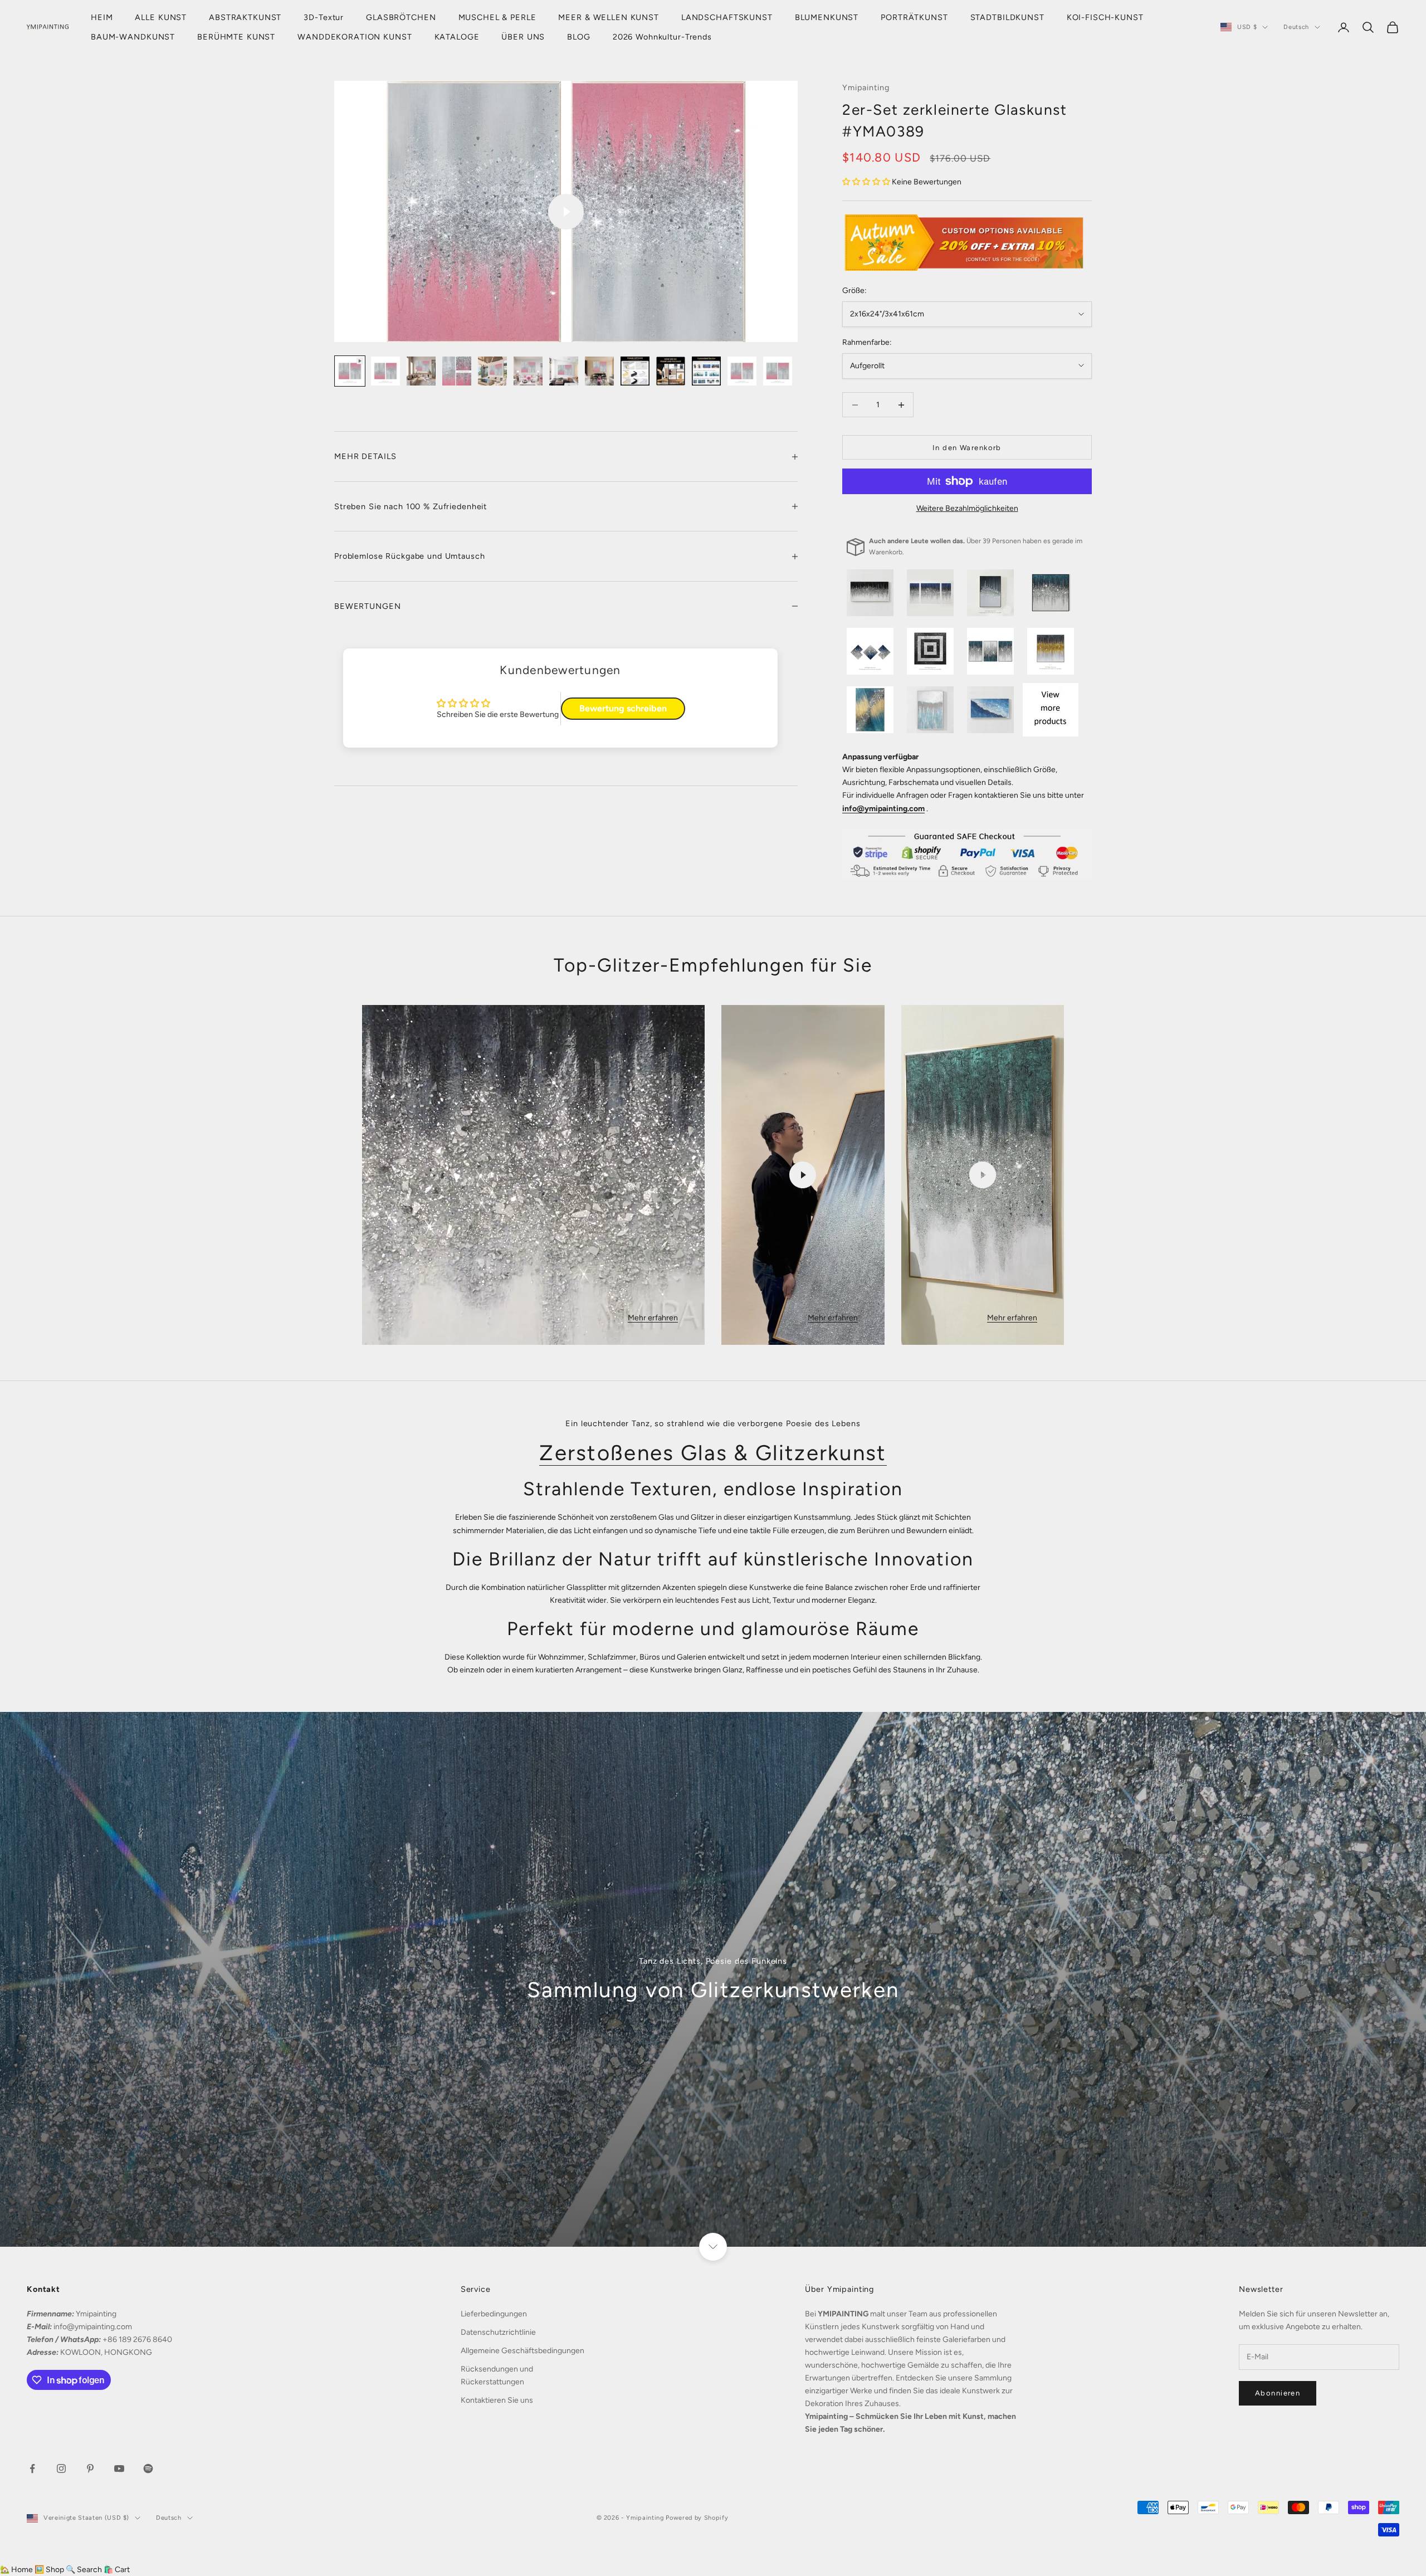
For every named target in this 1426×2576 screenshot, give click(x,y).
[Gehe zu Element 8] (599, 371)
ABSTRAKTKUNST (245, 17)
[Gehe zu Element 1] (350, 371)
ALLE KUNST (161, 17)
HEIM (102, 17)
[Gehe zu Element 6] (528, 371)
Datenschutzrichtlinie (498, 2332)
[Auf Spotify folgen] (148, 2468)
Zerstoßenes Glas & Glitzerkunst (713, 1453)
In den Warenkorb (967, 448)
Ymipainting (866, 87)
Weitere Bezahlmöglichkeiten (967, 508)
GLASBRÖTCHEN (401, 17)
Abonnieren (1278, 2393)
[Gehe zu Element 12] (742, 371)
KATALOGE (457, 37)
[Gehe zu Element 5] (492, 371)
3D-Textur (324, 17)
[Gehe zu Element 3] (421, 371)
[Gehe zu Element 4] (457, 371)
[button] (867, 182)
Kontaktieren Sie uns (497, 2400)
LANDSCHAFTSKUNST (727, 17)
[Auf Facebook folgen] (32, 2468)
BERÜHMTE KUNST (236, 37)
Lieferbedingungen (494, 2314)
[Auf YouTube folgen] (119, 2468)
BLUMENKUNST (827, 17)
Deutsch (1296, 27)
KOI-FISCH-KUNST (1105, 17)
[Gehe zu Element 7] (564, 371)
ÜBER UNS (523, 37)
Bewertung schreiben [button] (623, 708)
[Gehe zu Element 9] (635, 371)
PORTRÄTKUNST (914, 17)
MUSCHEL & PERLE (497, 17)
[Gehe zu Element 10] (671, 371)
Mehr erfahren (653, 1318)
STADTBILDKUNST (1007, 17)
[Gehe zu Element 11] (706, 371)
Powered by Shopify (697, 2518)
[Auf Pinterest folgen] (90, 2468)
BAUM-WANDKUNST (133, 37)
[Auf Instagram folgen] (61, 2468)
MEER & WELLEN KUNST (608, 17)
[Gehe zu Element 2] (385, 371)
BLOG (578, 37)
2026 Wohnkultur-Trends (662, 37)
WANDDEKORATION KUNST (355, 37)
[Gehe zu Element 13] (778, 371)
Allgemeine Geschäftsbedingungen (522, 2351)
